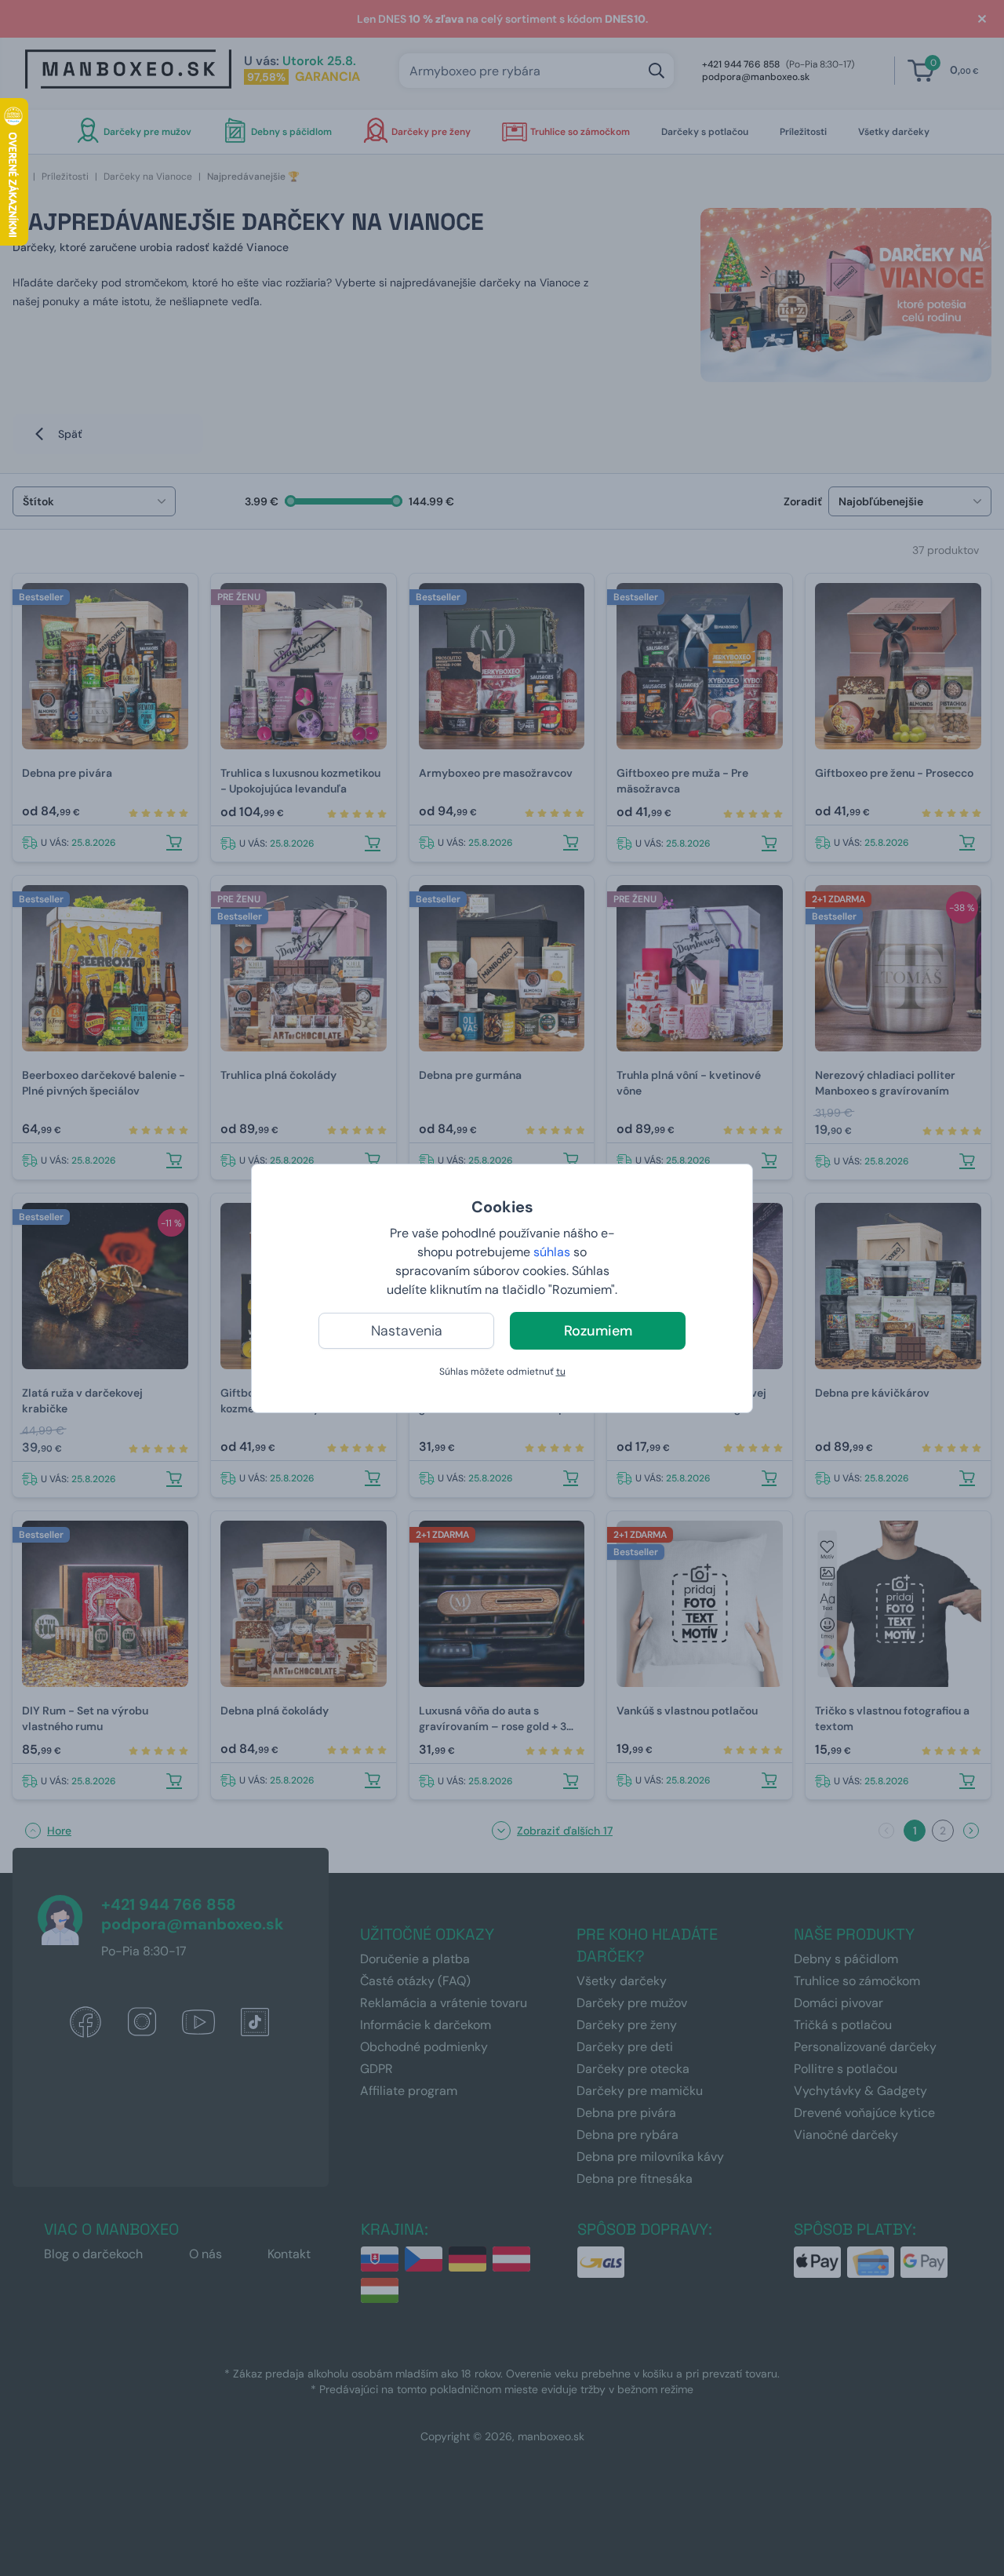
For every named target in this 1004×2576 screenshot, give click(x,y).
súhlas (552, 1252)
